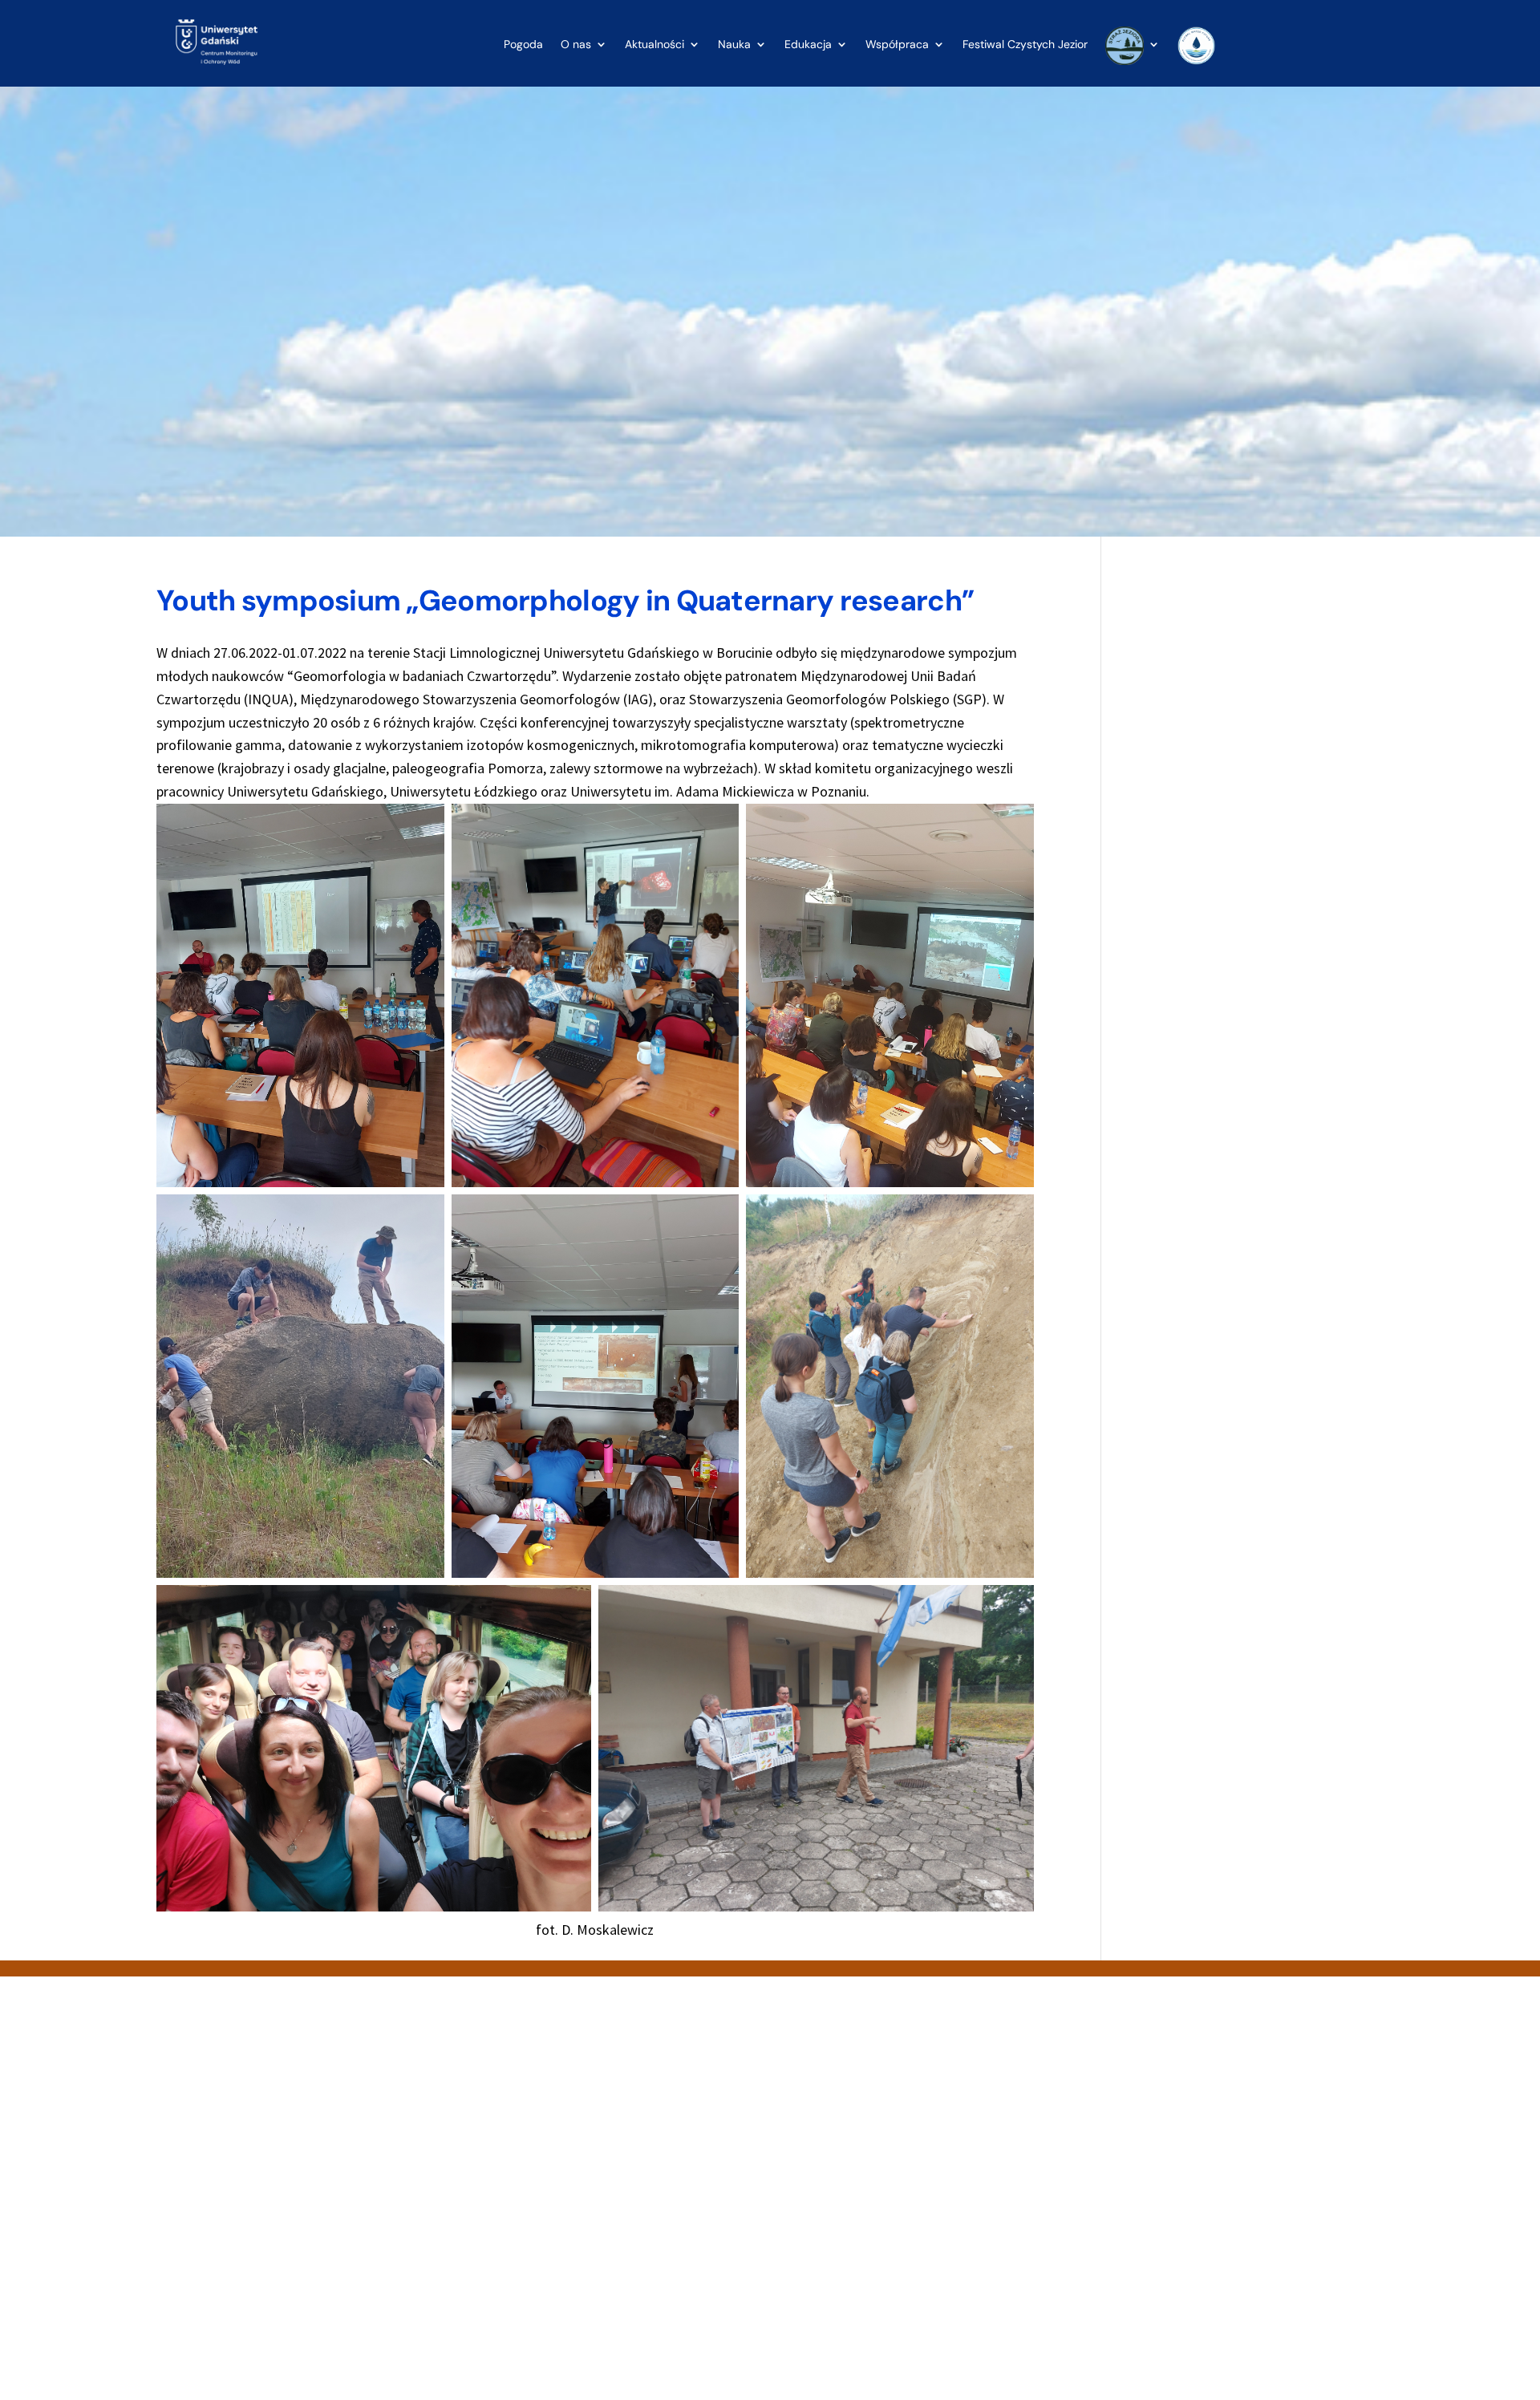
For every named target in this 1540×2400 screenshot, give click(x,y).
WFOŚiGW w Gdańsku (1137, 2252)
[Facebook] (195, 2247)
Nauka (734, 45)
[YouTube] (233, 2247)
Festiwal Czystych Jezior (1025, 45)
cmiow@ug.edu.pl (227, 2214)
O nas (576, 45)
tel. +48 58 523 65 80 (235, 2196)
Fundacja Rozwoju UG (1139, 2215)
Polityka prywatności (836, 2252)
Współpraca (897, 45)
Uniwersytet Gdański (1137, 2179)
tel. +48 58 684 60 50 (536, 2215)
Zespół (801, 2288)
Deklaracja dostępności (843, 2197)
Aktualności (654, 45)
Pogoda (523, 45)
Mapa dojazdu (819, 2215)
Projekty (804, 2270)
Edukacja (808, 45)
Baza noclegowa (826, 2179)
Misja (796, 2234)
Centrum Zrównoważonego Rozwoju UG (1187, 2234)
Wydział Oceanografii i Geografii (1165, 2197)
